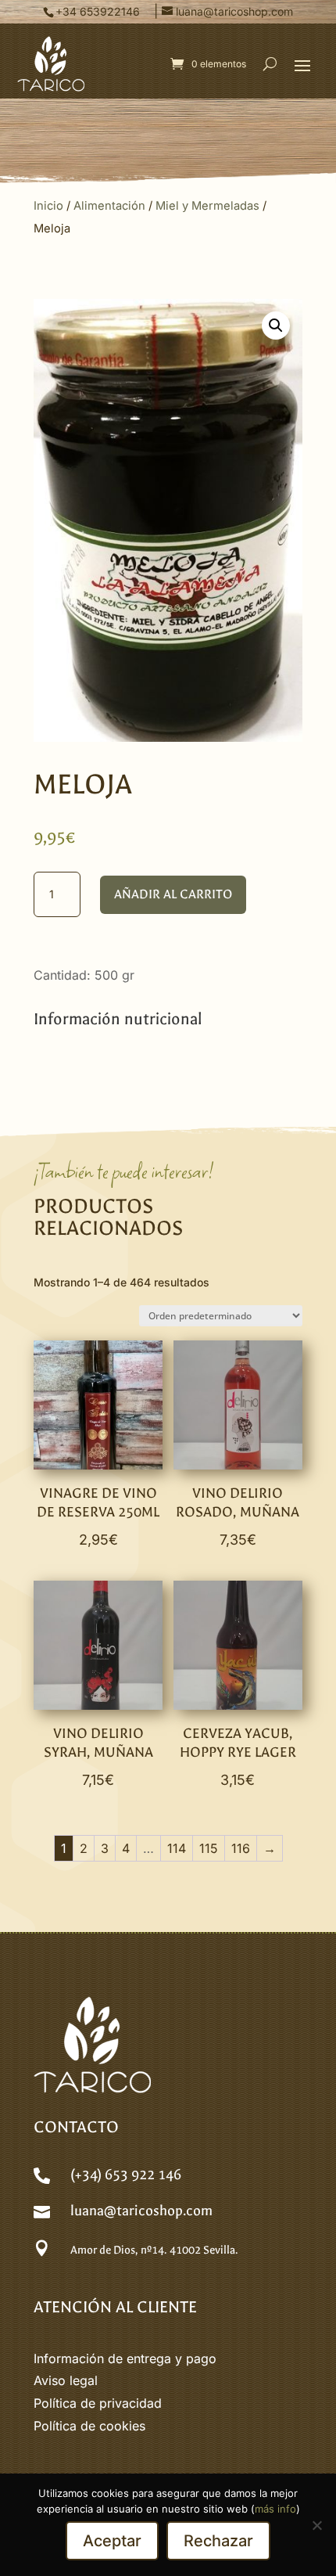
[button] (302, 65)
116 (241, 1848)
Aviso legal (66, 2380)
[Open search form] (270, 64)
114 (177, 1848)
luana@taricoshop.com (141, 2211)
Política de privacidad (98, 2403)
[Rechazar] (316, 2525)
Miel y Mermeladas (207, 206)
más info (275, 2509)
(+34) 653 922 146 (126, 2175)
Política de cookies (89, 2426)
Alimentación (109, 206)
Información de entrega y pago (125, 2358)
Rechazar (218, 2541)
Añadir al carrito (173, 894)
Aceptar (112, 2541)
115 (209, 1848)
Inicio (48, 206)
